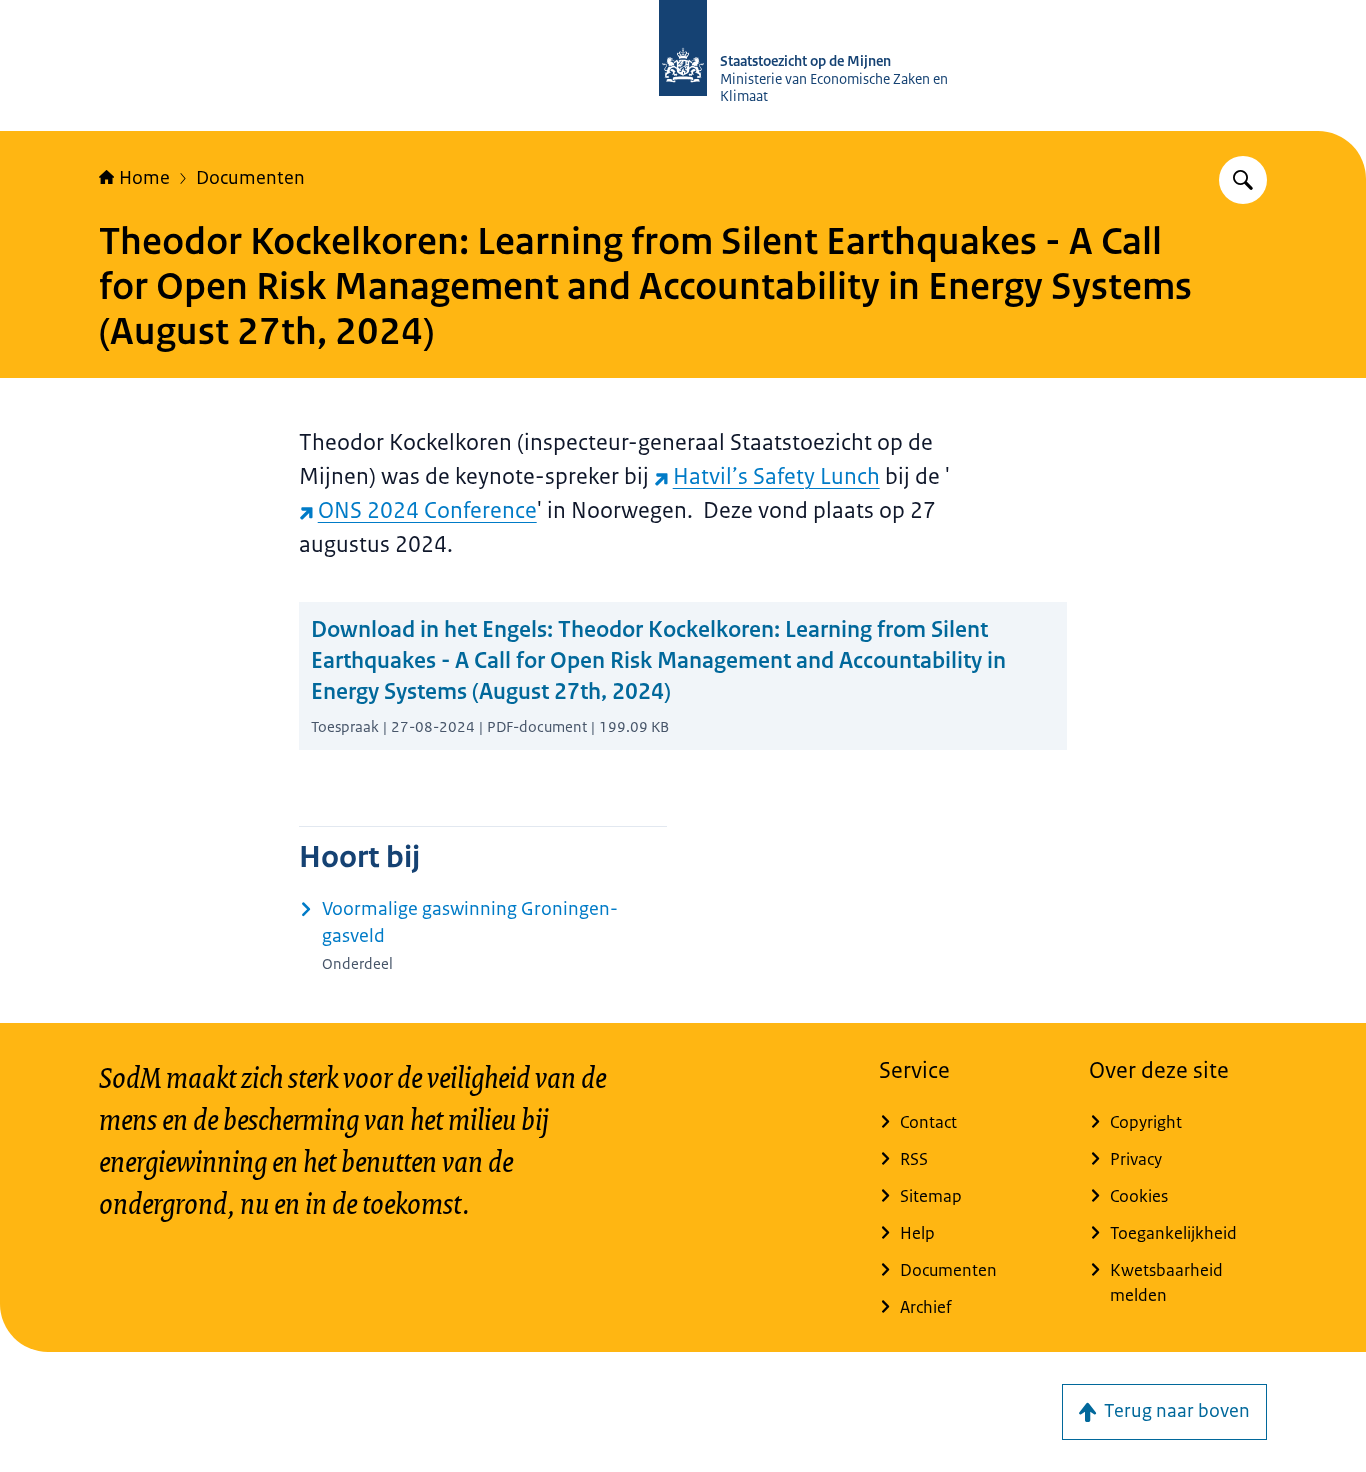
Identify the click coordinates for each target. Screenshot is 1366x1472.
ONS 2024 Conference (427, 510)
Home (144, 178)
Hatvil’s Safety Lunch (776, 476)
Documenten (250, 178)
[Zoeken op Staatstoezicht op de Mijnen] (1243, 180)
